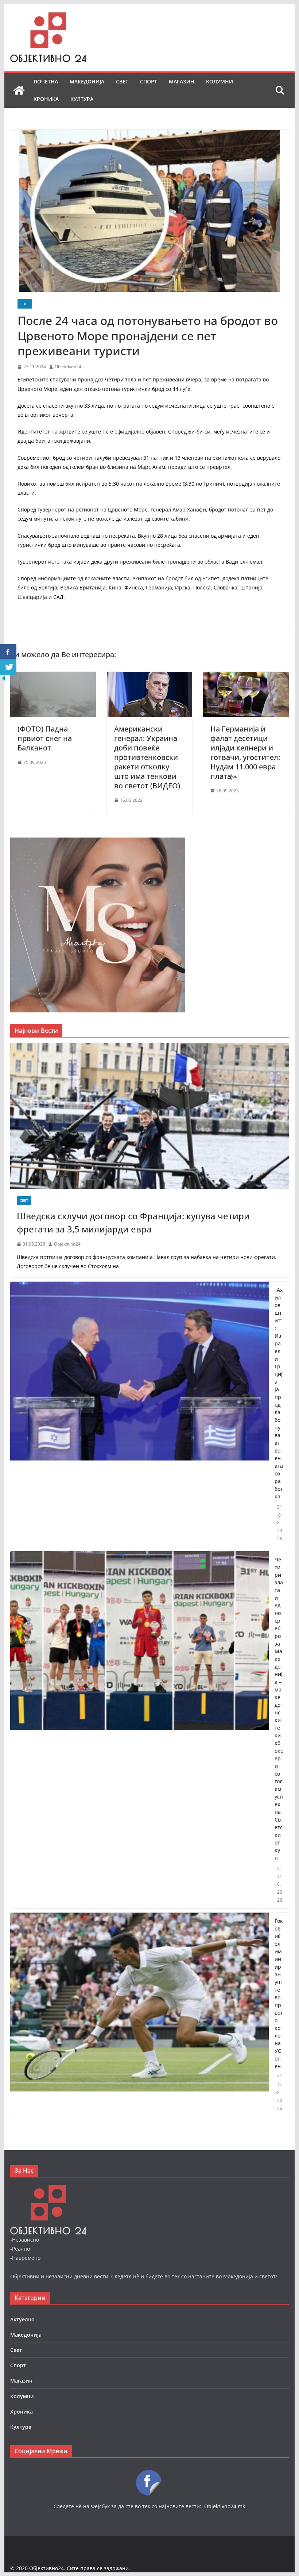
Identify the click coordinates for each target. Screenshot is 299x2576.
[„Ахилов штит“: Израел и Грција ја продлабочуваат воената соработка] (139, 1414)
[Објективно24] (19, 90)
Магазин (182, 81)
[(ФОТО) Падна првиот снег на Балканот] (53, 677)
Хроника (46, 99)
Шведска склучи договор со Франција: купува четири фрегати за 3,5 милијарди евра (133, 1222)
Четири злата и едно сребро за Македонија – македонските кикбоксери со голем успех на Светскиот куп (279, 1709)
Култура (82, 99)
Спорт (149, 81)
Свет (122, 81)
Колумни (220, 81)
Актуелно (22, 2319)
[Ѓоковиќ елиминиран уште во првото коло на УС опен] (139, 2015)
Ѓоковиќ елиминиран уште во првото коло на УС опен (279, 1993)
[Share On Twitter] (8, 667)
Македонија (87, 81)
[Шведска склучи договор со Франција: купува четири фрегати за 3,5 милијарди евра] (149, 1116)
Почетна (46, 81)
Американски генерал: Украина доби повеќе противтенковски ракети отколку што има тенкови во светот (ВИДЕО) (148, 757)
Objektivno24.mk (225, 2506)
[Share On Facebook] (8, 652)
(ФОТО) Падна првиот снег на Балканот (45, 738)
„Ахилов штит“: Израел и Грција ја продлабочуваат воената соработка (279, 1393)
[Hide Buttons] (4, 680)
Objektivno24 (68, 367)
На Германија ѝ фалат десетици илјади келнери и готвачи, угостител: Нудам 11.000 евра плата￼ (245, 752)
